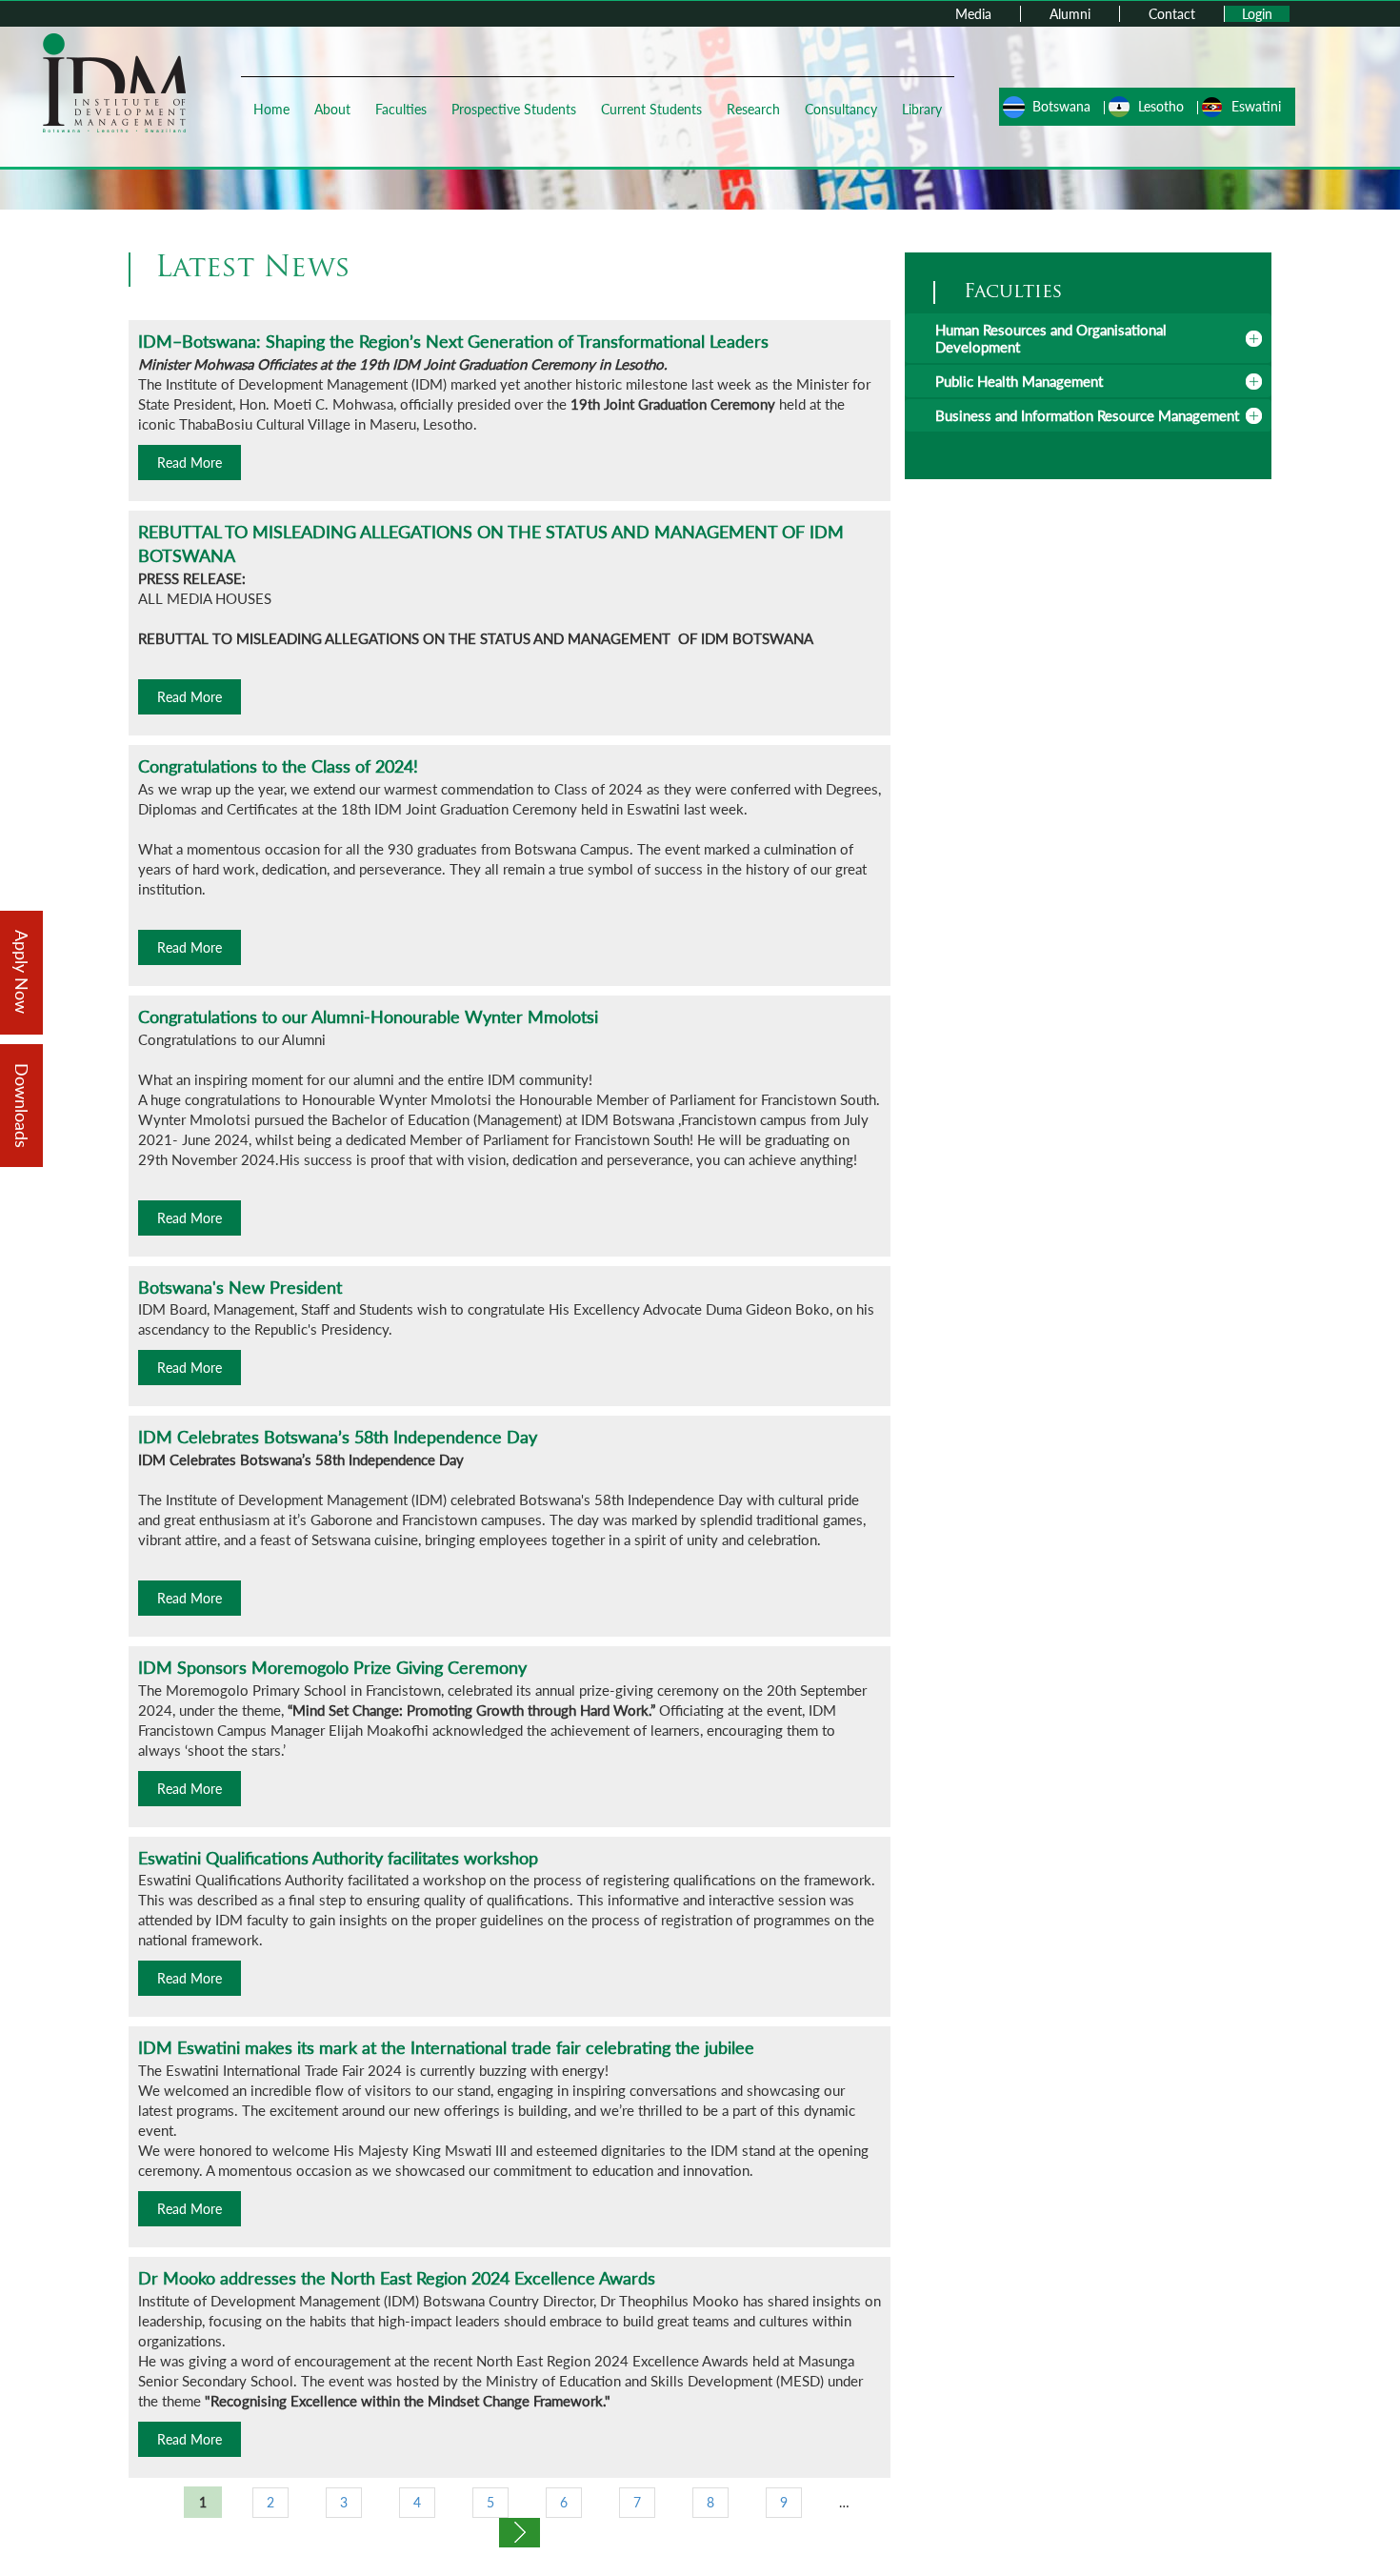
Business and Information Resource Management (1087, 415)
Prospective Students (514, 109)
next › (520, 2533)
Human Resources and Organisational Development (1051, 338)
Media (973, 14)
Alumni (1070, 14)
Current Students (651, 109)
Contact (1172, 14)
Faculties (401, 109)
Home (271, 109)
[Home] (114, 81)
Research (753, 109)
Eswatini (1256, 106)
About (332, 109)
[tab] (1088, 338)
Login (1257, 14)
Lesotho (1161, 106)
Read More (190, 463)
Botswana (1061, 106)
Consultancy (841, 109)
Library (922, 109)
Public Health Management (1019, 381)
